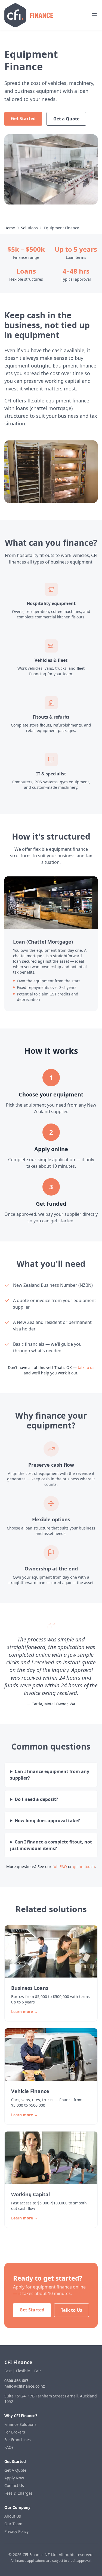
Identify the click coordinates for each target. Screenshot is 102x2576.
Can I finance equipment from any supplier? (50, 1775)
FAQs (9, 2447)
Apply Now (14, 2478)
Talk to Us (72, 2310)
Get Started (23, 118)
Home (10, 228)
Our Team (13, 2524)
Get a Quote (66, 119)
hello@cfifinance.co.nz (25, 2386)
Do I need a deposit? (36, 1799)
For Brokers (15, 2432)
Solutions (29, 228)
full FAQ (60, 1867)
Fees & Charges (18, 2493)
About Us (13, 2516)
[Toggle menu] (94, 15)
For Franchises (18, 2440)
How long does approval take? (47, 1821)
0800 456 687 (16, 2381)
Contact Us (14, 2485)
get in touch (84, 1867)
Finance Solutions (20, 2424)
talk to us (86, 1367)
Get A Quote (15, 2470)
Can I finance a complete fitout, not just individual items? (51, 1845)
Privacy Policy (16, 2531)
